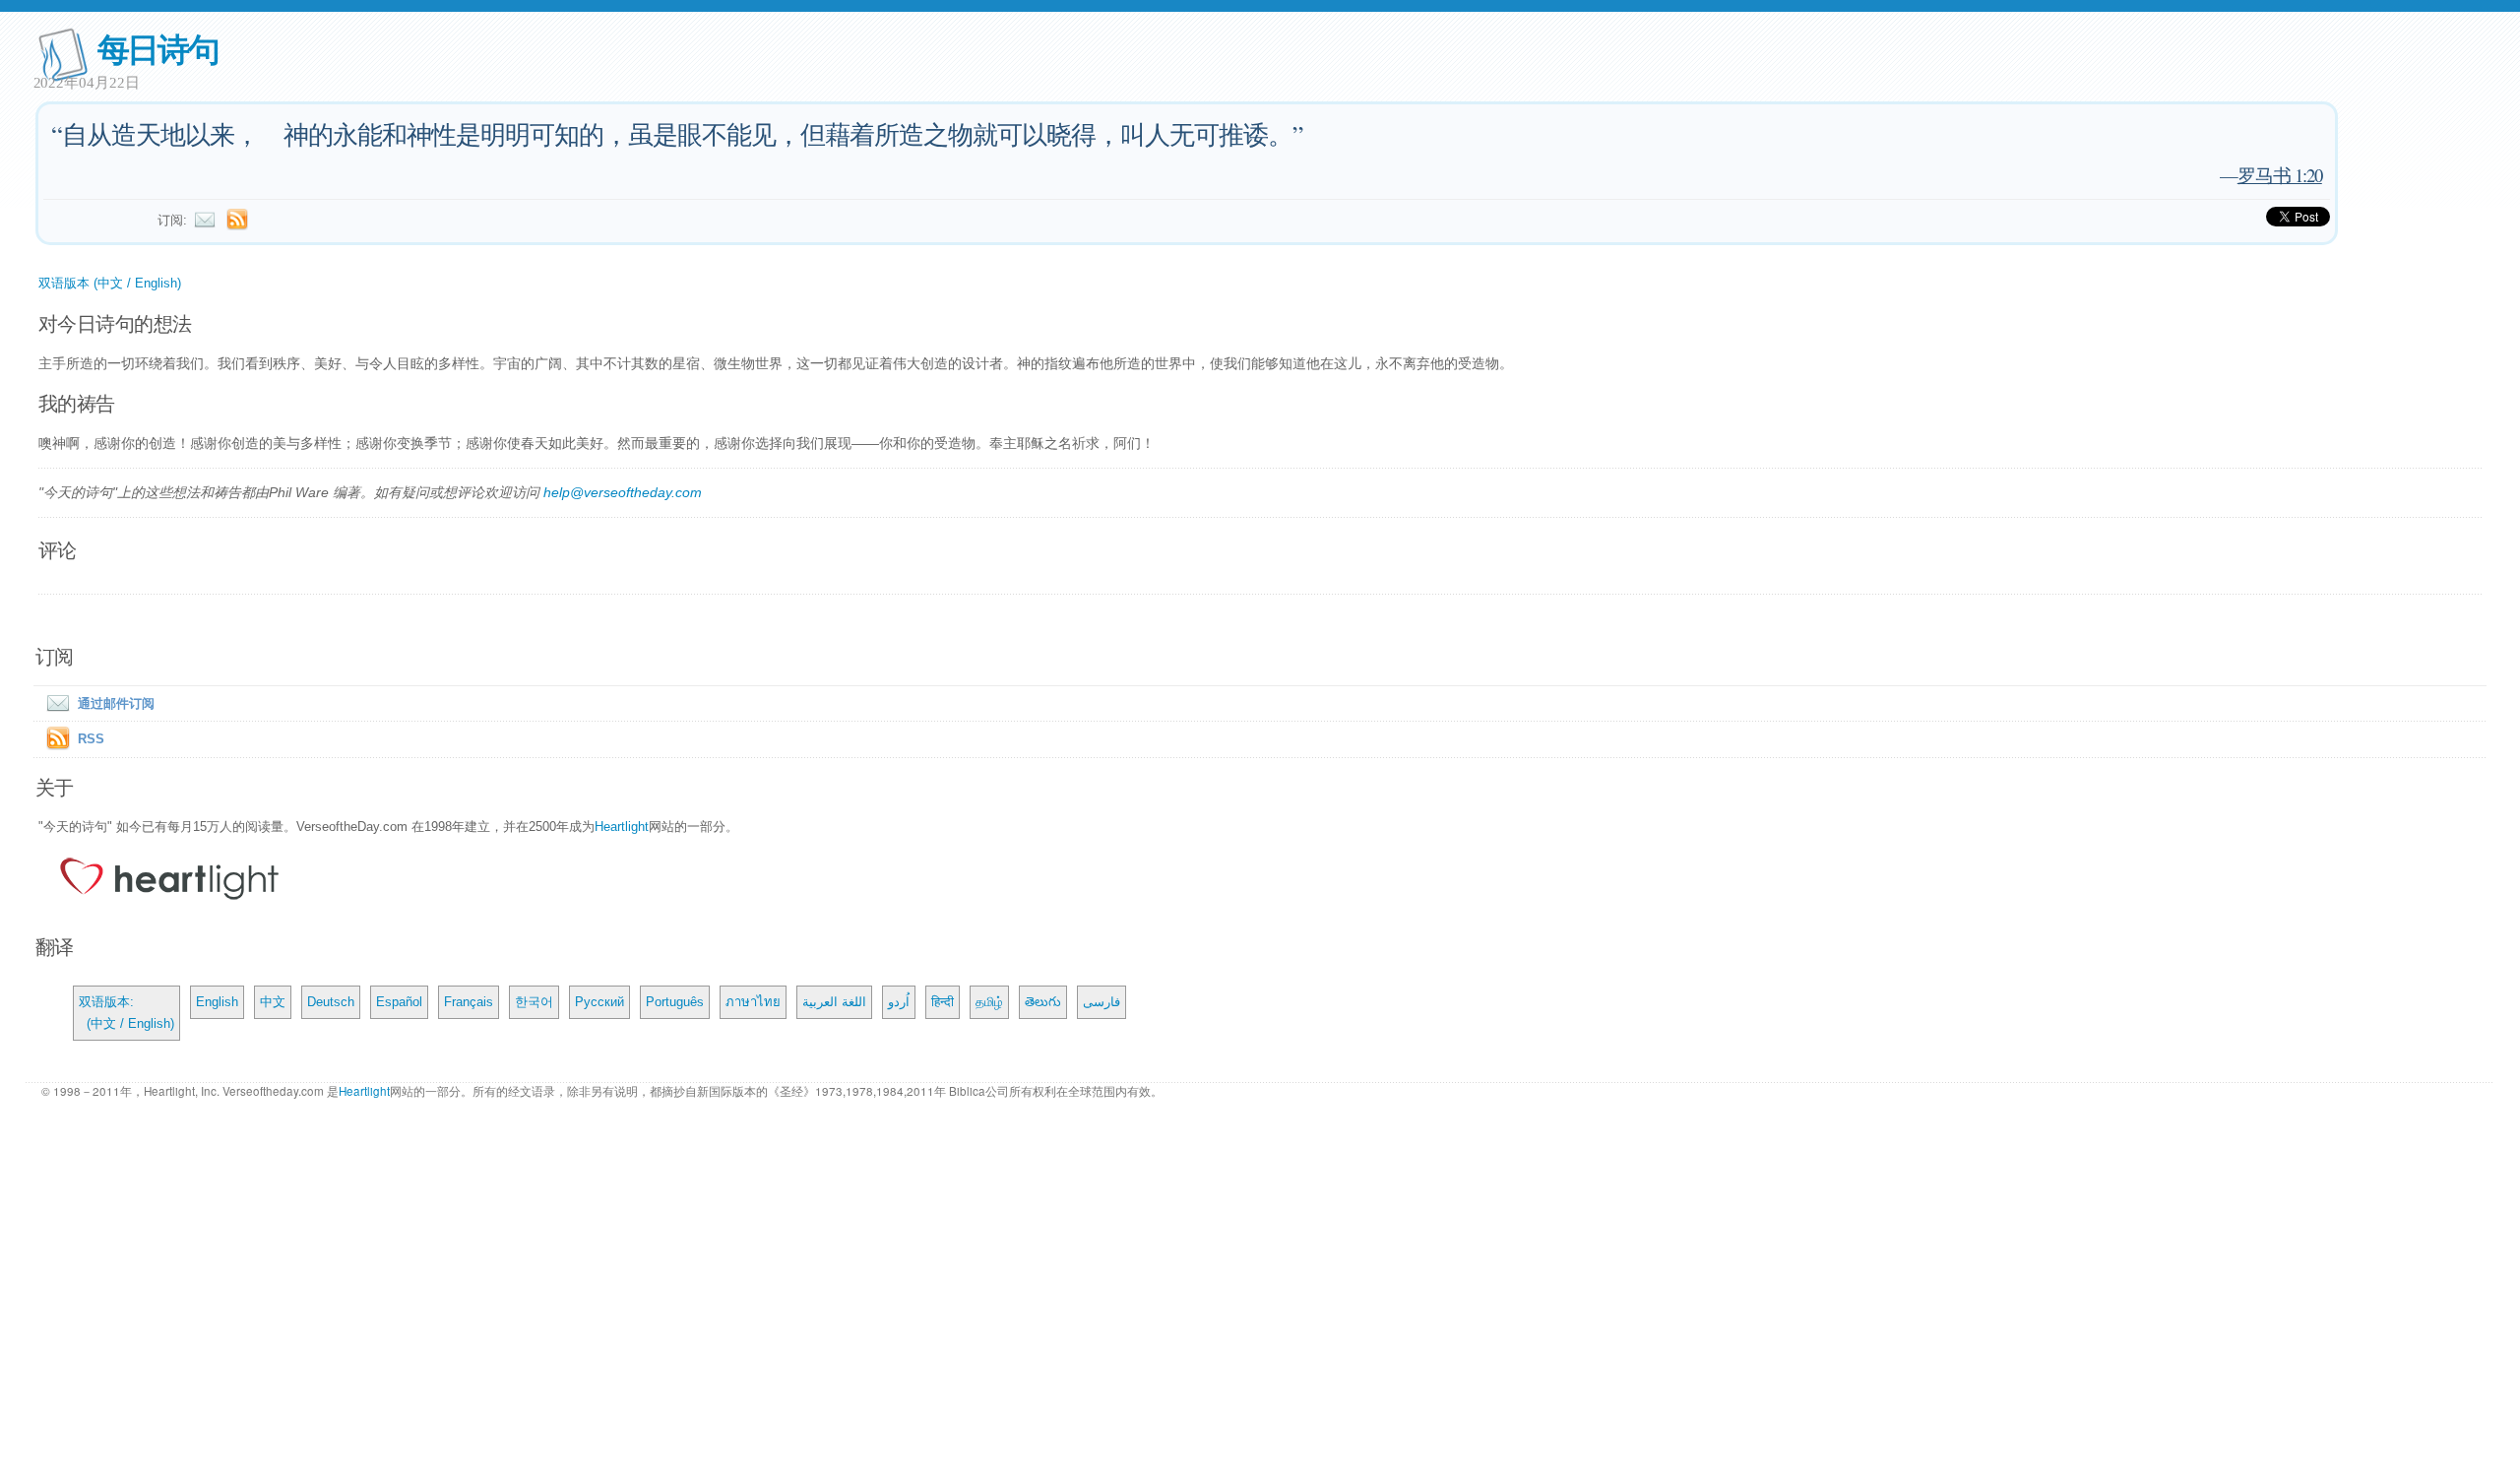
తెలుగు (1043, 1002)
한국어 (534, 1002)
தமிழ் (989, 1002)
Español (399, 1002)
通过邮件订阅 (116, 703)
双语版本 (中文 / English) (110, 283)
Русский (599, 1002)
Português (675, 1002)
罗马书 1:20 (2280, 175)
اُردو (899, 1002)
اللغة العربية (834, 1002)
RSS (91, 739)
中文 (273, 1002)
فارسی (1102, 1002)
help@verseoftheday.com (623, 492)
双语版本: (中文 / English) (126, 1013)
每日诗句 (158, 48)
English (217, 1002)
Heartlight (622, 827)
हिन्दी (943, 1002)
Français (469, 1002)
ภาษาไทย (753, 1002)
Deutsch (331, 1002)
